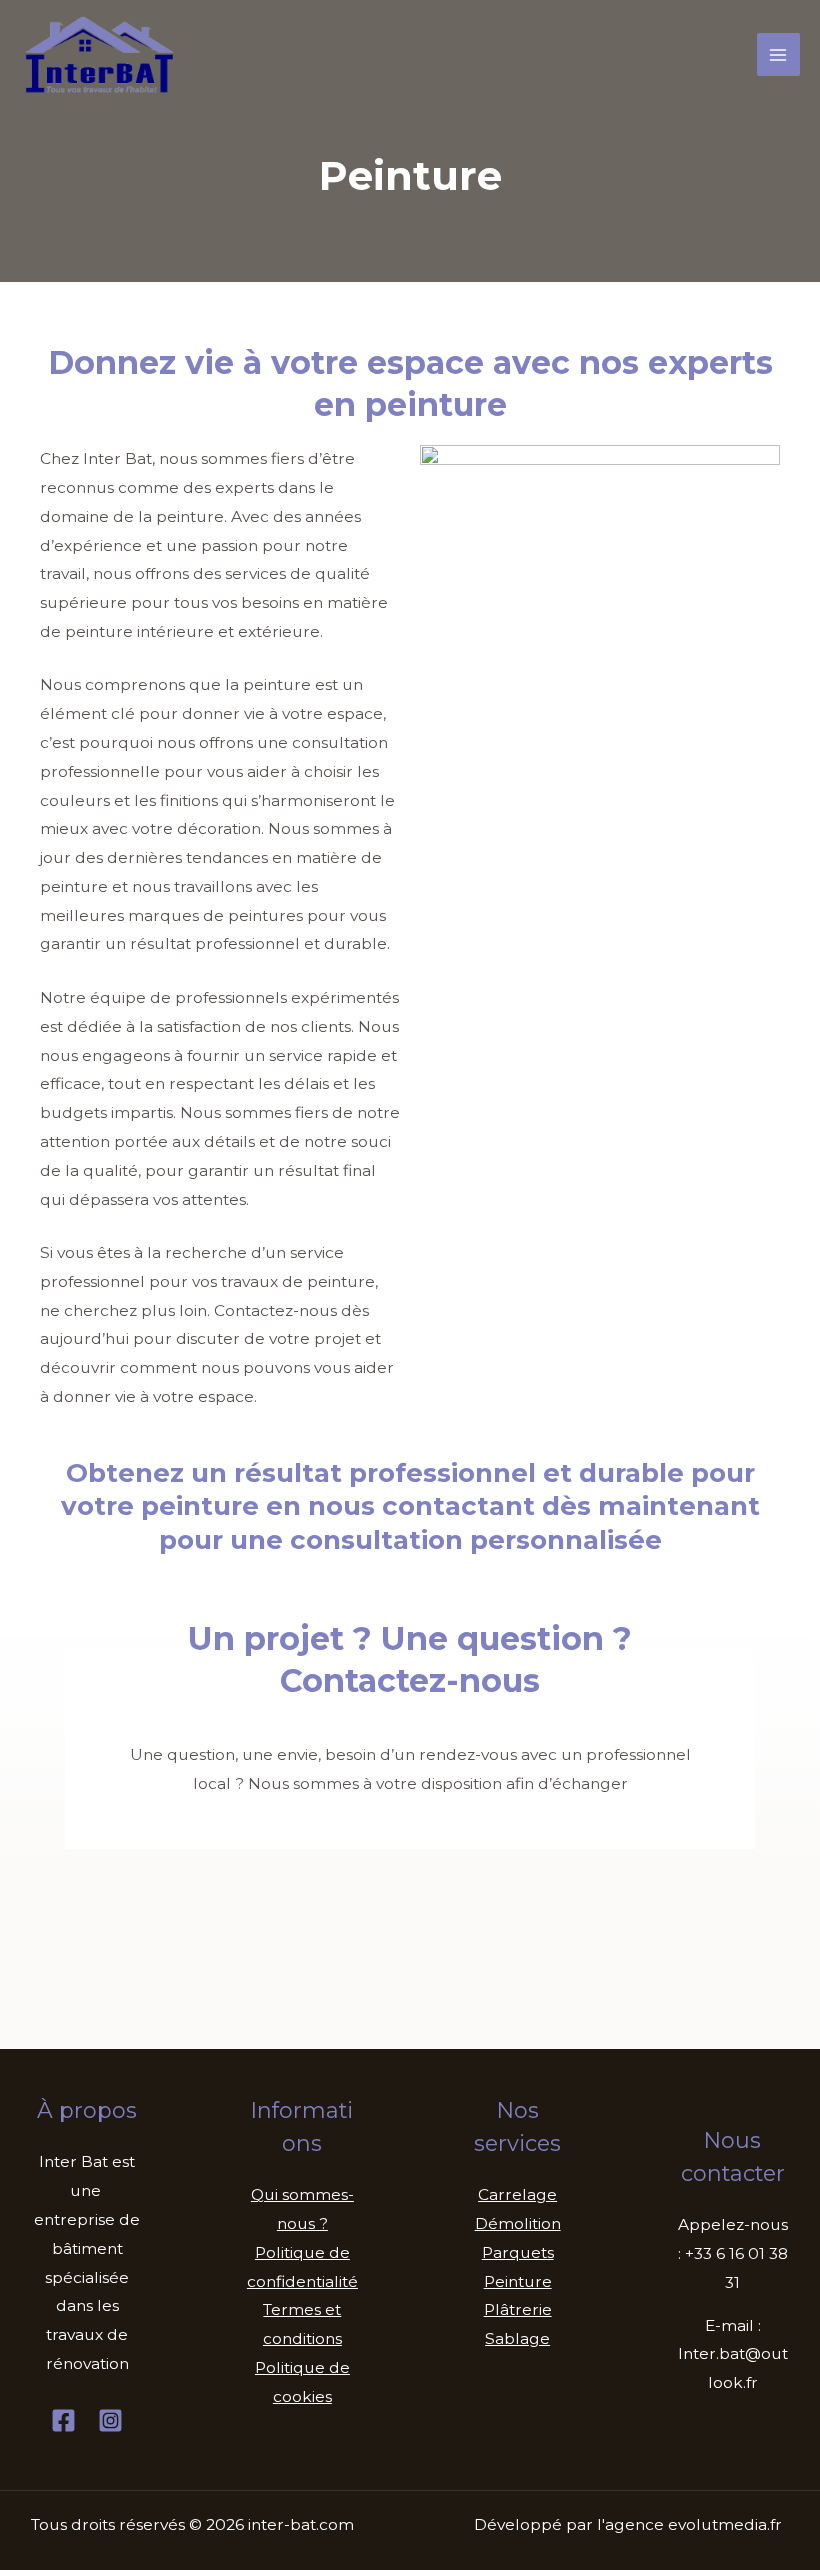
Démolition (518, 2223)
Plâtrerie (518, 2309)
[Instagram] (110, 2420)
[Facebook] (63, 2420)
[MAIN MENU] (778, 54)
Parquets (518, 2252)
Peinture (518, 2281)
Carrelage (517, 2194)
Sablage (517, 2338)
